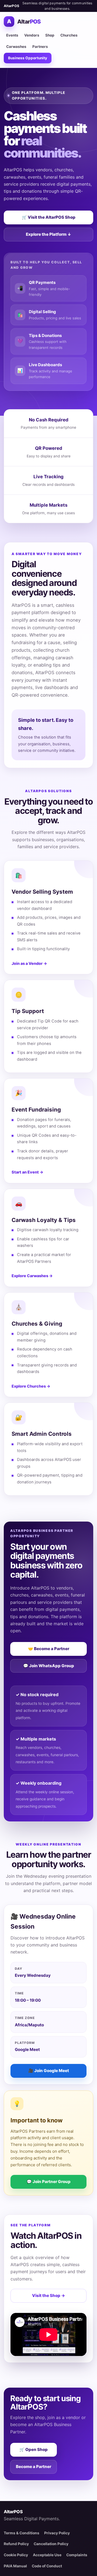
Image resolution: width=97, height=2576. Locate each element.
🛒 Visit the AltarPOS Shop (49, 217)
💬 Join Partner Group (49, 2182)
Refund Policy (16, 2544)
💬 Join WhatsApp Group (49, 1666)
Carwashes (16, 47)
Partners (40, 47)
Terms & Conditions (22, 2533)
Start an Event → (27, 1172)
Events (12, 35)
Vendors (32, 35)
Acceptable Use (47, 2555)
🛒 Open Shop (34, 2449)
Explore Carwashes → (32, 1276)
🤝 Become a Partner (49, 1649)
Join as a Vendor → (29, 963)
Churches (69, 35)
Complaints (77, 2555)
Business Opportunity (28, 58)
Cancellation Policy (51, 2544)
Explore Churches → (31, 1386)
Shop (50, 35)
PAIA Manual (15, 2566)
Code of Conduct (47, 2566)
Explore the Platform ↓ (48, 234)
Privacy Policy (57, 2533)
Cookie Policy (16, 2555)
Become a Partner (34, 2467)
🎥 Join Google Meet (49, 2071)
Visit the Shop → (48, 2295)
